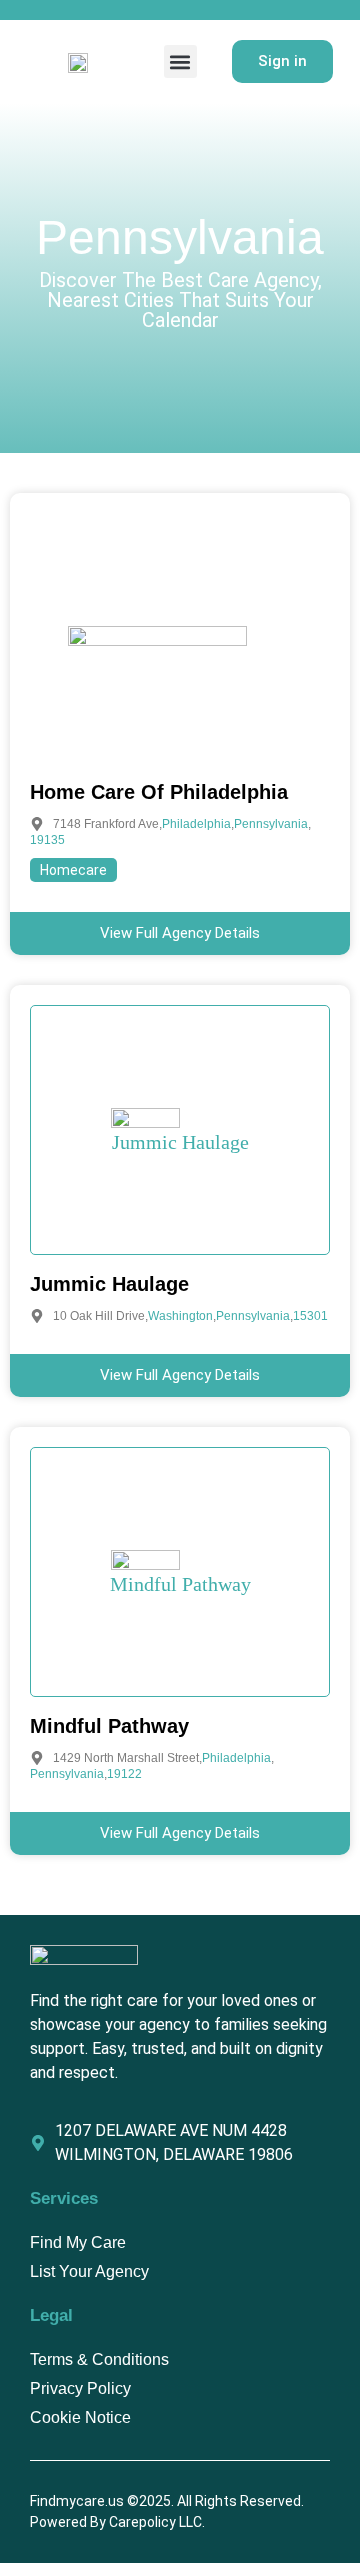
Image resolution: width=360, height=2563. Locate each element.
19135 (47, 840)
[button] (180, 61)
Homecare (73, 870)
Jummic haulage (109, 1284)
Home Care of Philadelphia (159, 792)
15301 (310, 1316)
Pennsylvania (271, 824)
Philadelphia (196, 824)
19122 (124, 1774)
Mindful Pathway (109, 1726)
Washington (180, 1316)
